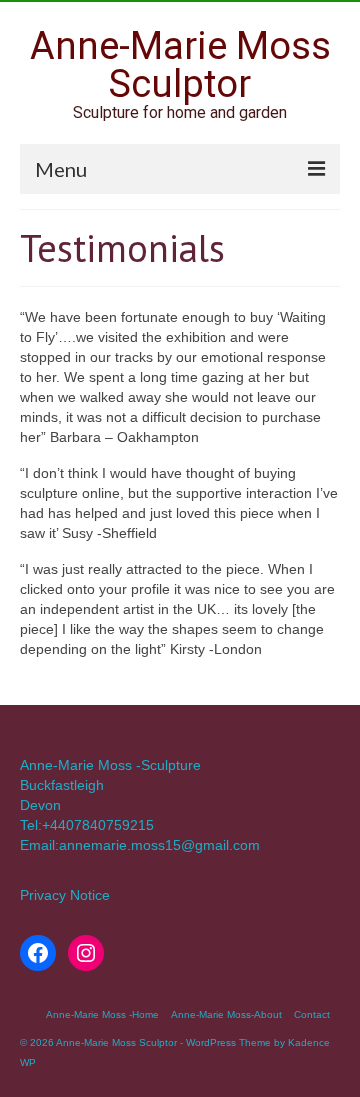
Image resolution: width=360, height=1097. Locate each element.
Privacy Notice (65, 895)
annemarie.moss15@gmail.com (159, 845)
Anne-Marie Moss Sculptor (180, 65)
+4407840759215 (98, 825)
